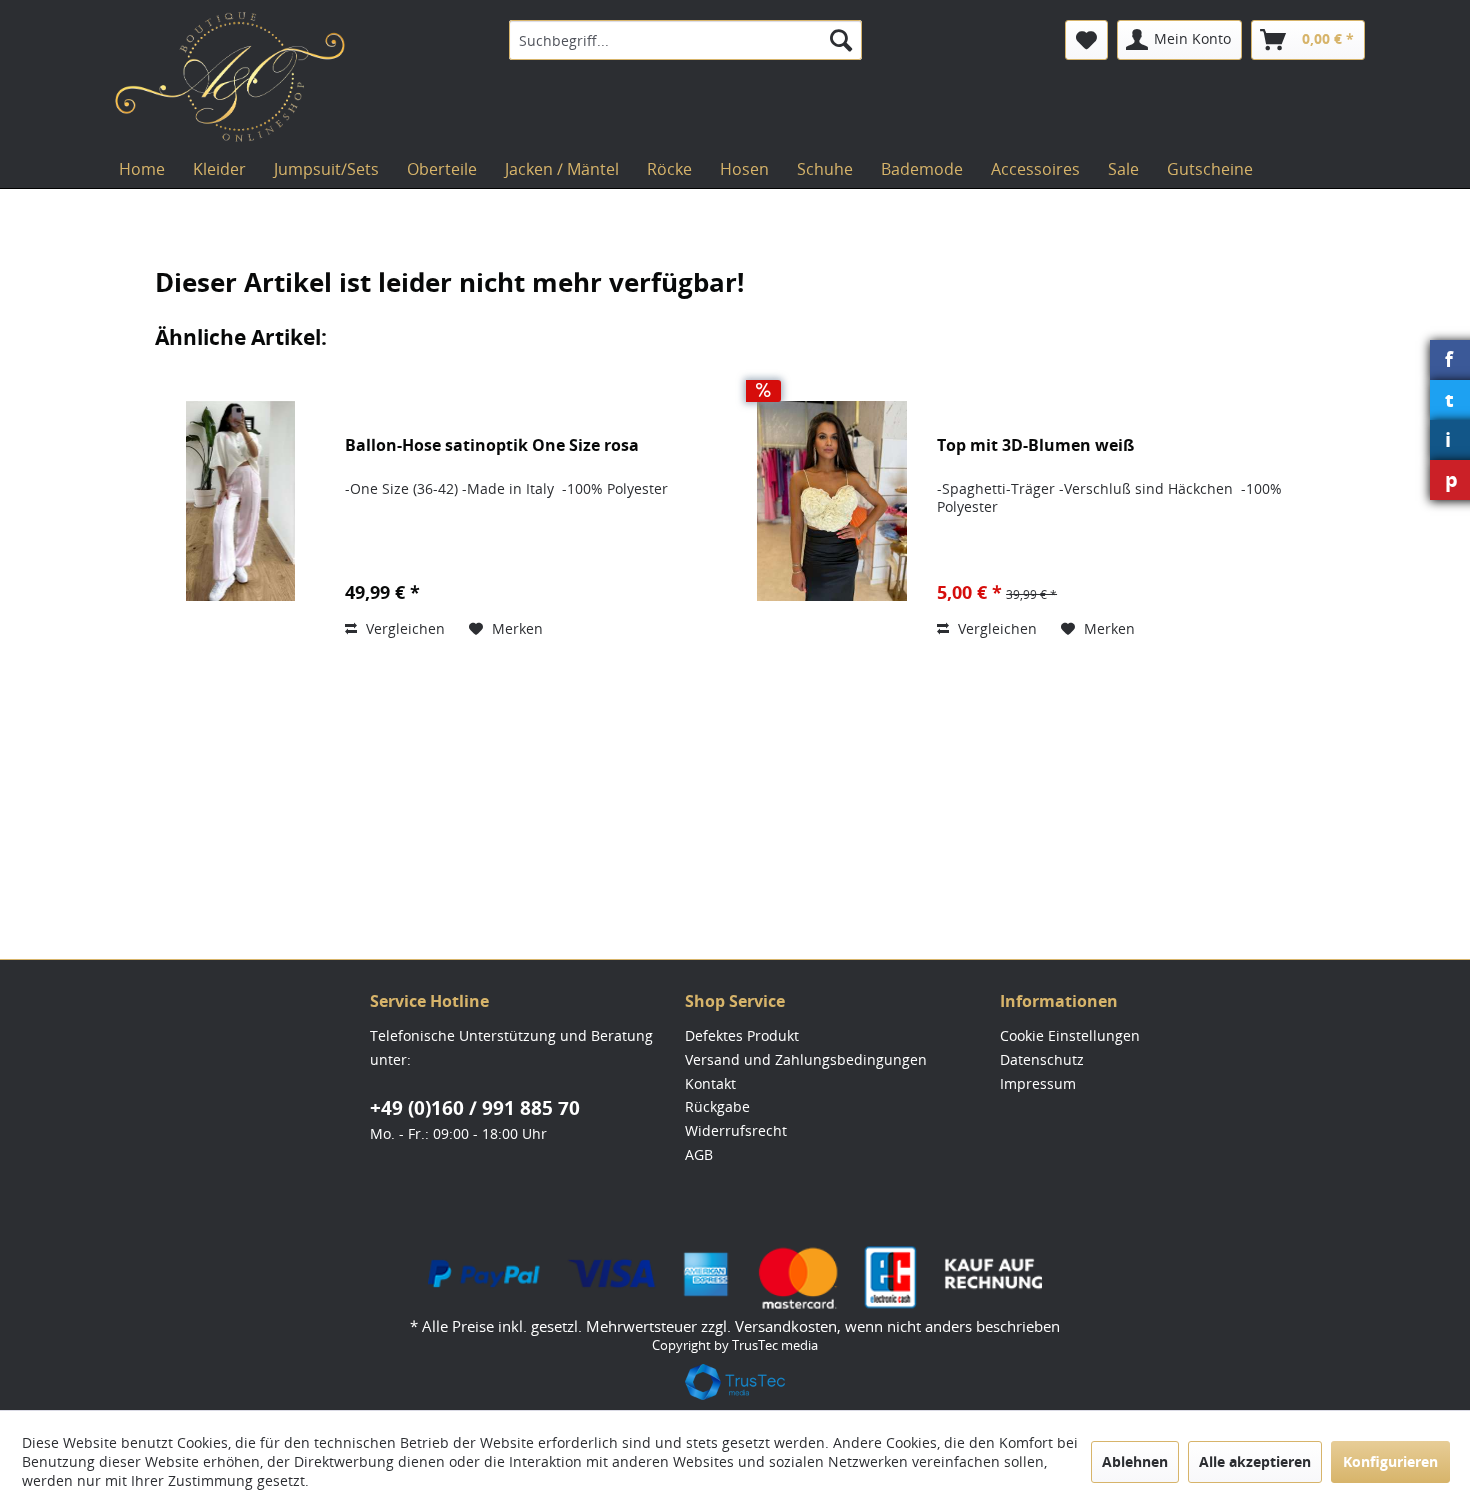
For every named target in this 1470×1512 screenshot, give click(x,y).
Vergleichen (403, 628)
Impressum (1038, 1083)
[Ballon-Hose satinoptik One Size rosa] (240, 500)
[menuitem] (685, 40)
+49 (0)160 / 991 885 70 (475, 1108)
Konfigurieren (1390, 1461)
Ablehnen (1135, 1461)
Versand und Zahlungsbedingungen (806, 1059)
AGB (699, 1154)
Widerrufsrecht (736, 1130)
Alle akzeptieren (1255, 1461)
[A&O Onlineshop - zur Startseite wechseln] (230, 77)
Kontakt (710, 1083)
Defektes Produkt (742, 1035)
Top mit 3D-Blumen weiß (1035, 445)
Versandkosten (786, 1326)
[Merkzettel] (1086, 40)
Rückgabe (717, 1106)
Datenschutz (1042, 1059)
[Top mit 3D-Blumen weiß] (832, 500)
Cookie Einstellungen (1070, 1035)
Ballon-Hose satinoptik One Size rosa (492, 445)
